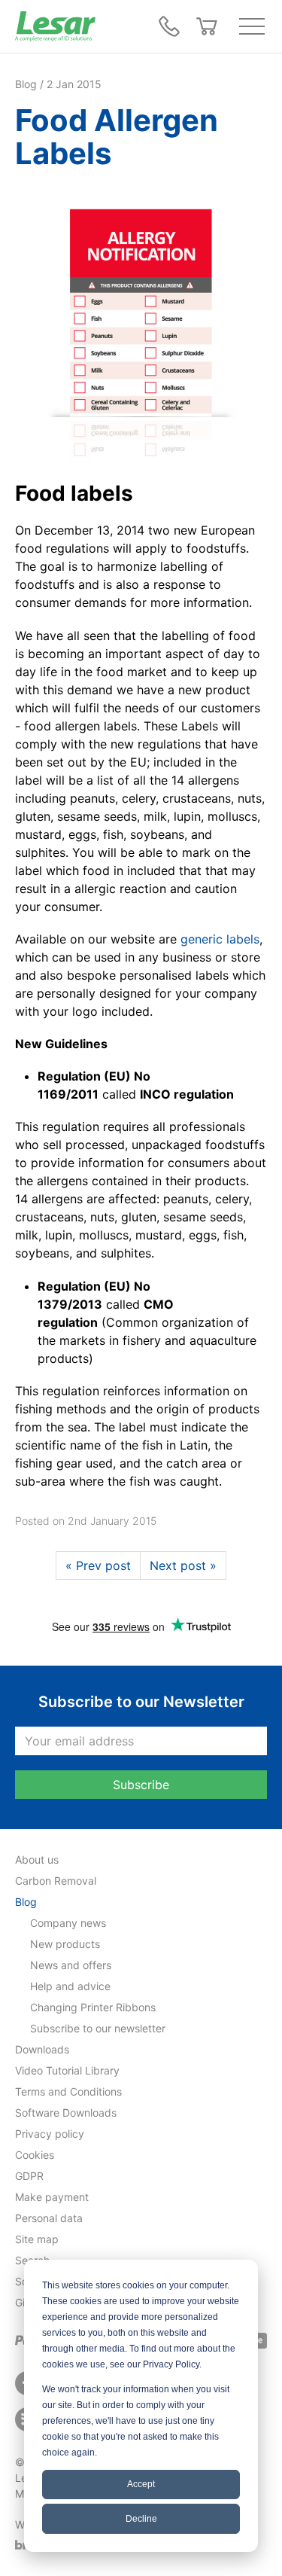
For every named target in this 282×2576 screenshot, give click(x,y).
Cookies (35, 2155)
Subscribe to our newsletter (98, 2028)
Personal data (49, 2218)
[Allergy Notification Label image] (141, 325)
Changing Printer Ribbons (93, 2007)
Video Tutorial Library (67, 2070)
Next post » (183, 1565)
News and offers (71, 1965)
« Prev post (98, 1565)
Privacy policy (50, 2134)
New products (65, 1944)
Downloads (42, 2049)
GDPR (29, 2176)
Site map (37, 2239)
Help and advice (70, 1986)
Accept (141, 2484)
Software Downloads (66, 2113)
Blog (26, 1902)
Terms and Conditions (68, 2091)
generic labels (220, 939)
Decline (141, 2519)
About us (37, 1860)
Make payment (52, 2197)
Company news (68, 1923)
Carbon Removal (56, 1881)
